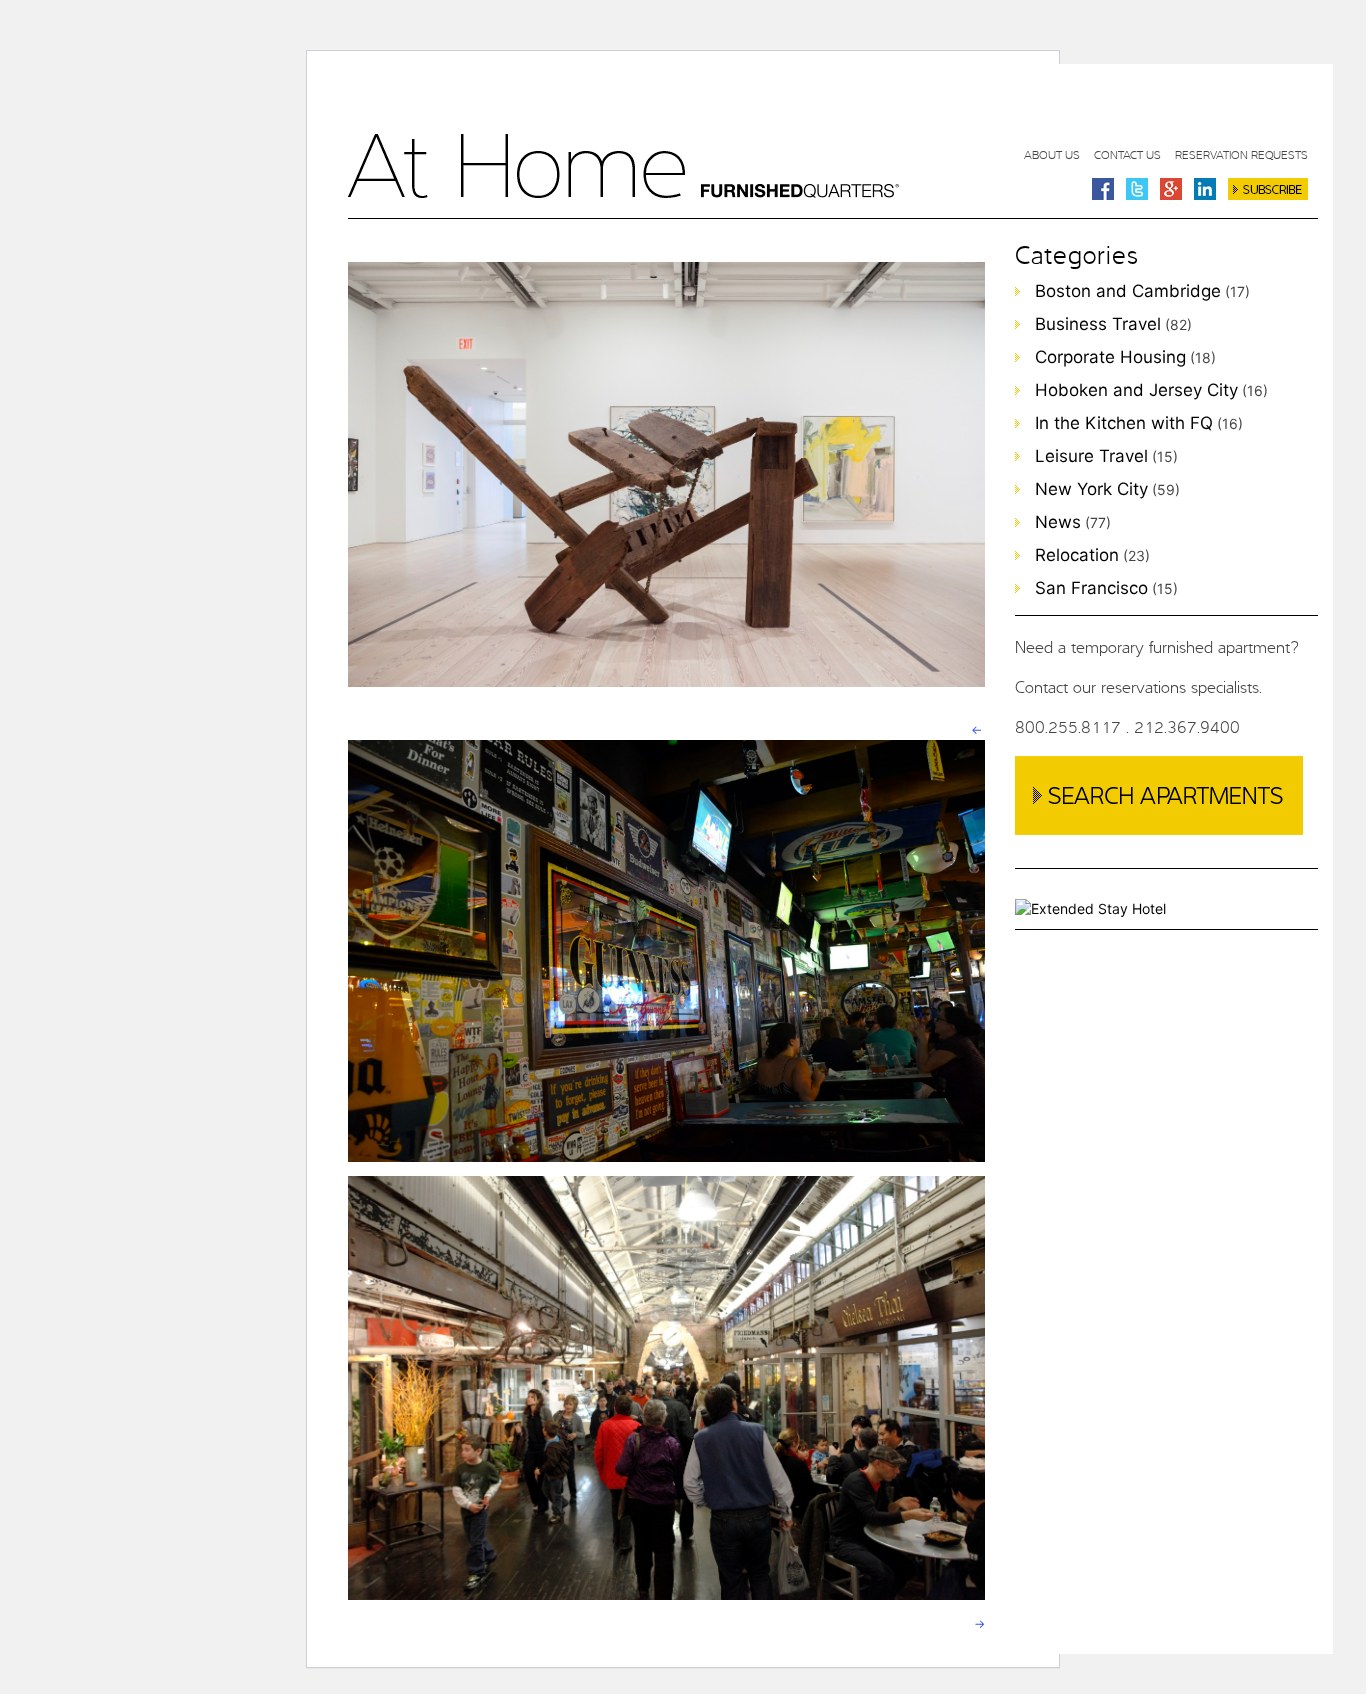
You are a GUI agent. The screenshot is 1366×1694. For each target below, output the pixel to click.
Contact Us (1127, 154)
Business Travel (1098, 324)
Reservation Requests (1241, 154)
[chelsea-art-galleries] (666, 689)
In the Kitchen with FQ (1124, 423)
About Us (1052, 154)
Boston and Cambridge (1128, 291)
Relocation (1077, 555)
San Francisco (1091, 588)
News (1058, 522)
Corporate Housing (1110, 357)
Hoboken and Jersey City (1136, 390)
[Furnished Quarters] (623, 193)
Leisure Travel (1091, 456)
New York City (1091, 489)
